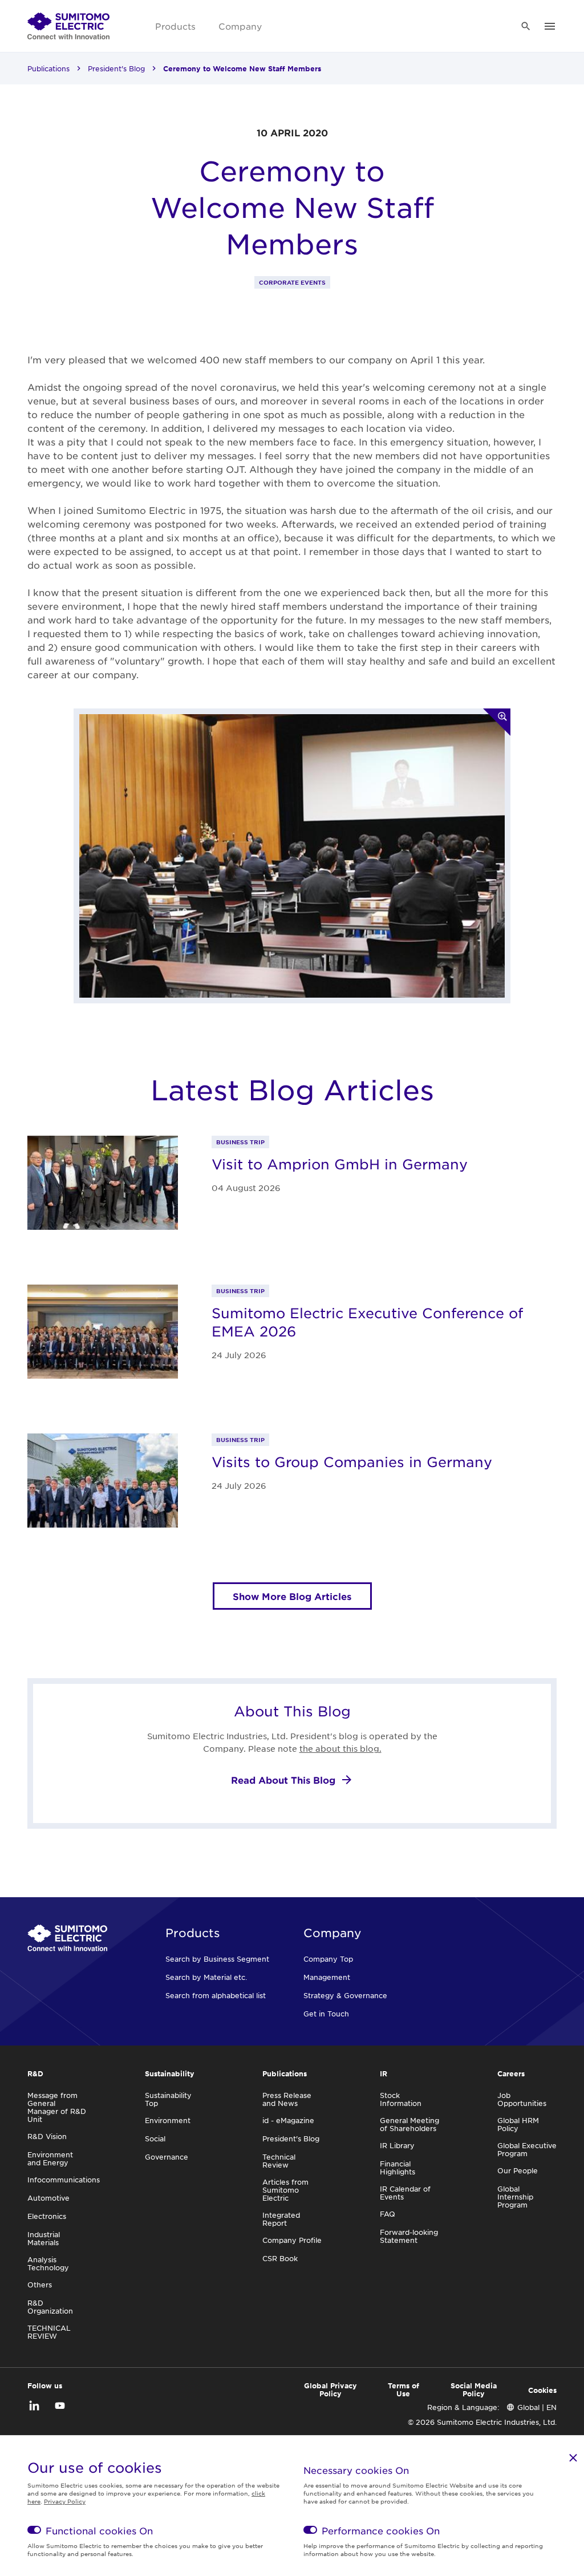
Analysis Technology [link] (48, 2263)
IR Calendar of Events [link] (405, 2193)
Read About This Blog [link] (283, 1780)
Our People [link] (518, 2170)
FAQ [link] (388, 2214)
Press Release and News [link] (287, 2099)
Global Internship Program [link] (515, 2197)
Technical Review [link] (279, 2161)
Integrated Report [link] (281, 2219)
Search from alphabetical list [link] (216, 1995)
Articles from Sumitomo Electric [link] (285, 2190)
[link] (68, 26)
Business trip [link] (240, 1142)
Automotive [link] (48, 2198)
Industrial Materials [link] (44, 2238)
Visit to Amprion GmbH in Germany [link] (340, 1164)
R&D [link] (35, 2073)
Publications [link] (48, 68)
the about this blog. (340, 1748)
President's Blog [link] (116, 68)
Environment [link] (168, 2120)
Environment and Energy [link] (50, 2158)
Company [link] (240, 26)
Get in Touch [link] (326, 2014)
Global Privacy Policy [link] (330, 2389)
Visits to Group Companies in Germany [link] (352, 1462)
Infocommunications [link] (64, 2180)
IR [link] (384, 2073)
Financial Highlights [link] (398, 2168)
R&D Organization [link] (50, 2307)
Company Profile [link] (292, 2240)
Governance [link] (167, 2157)
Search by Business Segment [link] (217, 1959)
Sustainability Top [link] (168, 2099)
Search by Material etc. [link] (206, 1977)
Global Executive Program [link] (527, 2149)
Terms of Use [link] (403, 2389)
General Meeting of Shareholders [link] (409, 2124)
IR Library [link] (397, 2145)
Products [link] (175, 26)
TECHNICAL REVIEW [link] (49, 2332)
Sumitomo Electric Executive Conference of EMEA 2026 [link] (367, 1322)
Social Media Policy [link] (474, 2389)
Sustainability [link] (170, 2073)
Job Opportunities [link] (522, 2099)
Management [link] (327, 1977)
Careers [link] (511, 2073)
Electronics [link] (47, 2216)
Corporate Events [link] (292, 282)
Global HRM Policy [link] (518, 2124)
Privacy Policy (65, 2501)
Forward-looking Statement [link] (409, 2236)
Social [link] (155, 2138)
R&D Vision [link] (47, 2136)
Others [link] (40, 2285)
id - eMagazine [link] (288, 2120)
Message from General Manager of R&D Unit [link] (57, 2107)
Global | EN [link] (537, 2407)
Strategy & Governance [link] (345, 1995)
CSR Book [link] (280, 2258)
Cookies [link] (542, 2390)
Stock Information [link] (401, 2099)
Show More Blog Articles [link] (292, 1596)
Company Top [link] (328, 1959)
